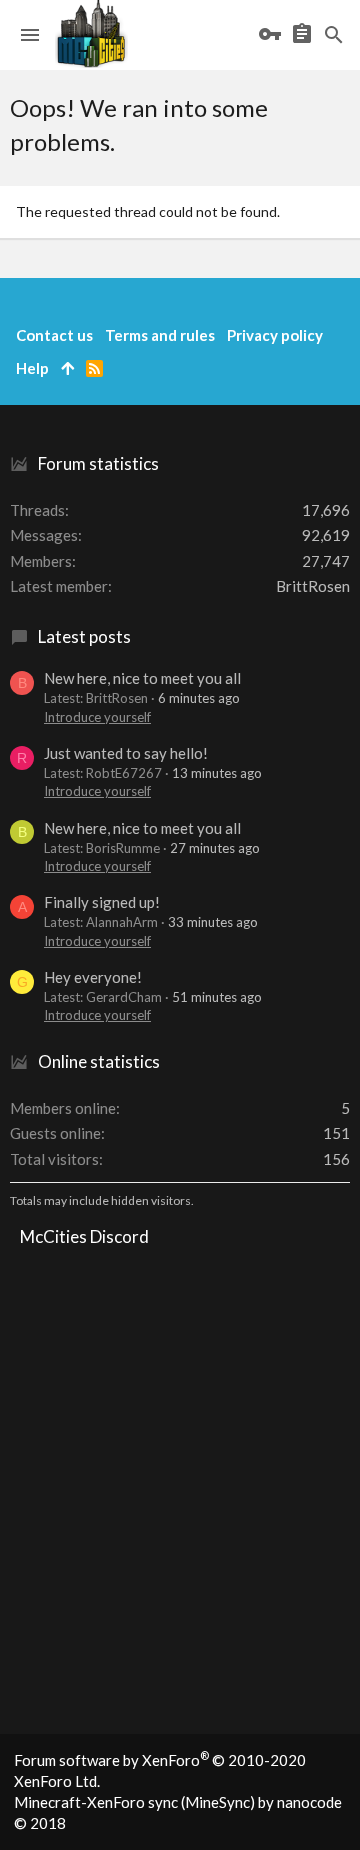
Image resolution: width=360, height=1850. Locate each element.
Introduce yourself (97, 717)
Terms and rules (160, 335)
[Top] (67, 368)
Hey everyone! (93, 977)
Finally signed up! (102, 902)
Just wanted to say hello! (126, 753)
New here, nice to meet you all (142, 678)
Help (32, 368)
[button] (30, 35)
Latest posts (84, 636)
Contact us (54, 335)
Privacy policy (275, 335)
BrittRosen (313, 586)
